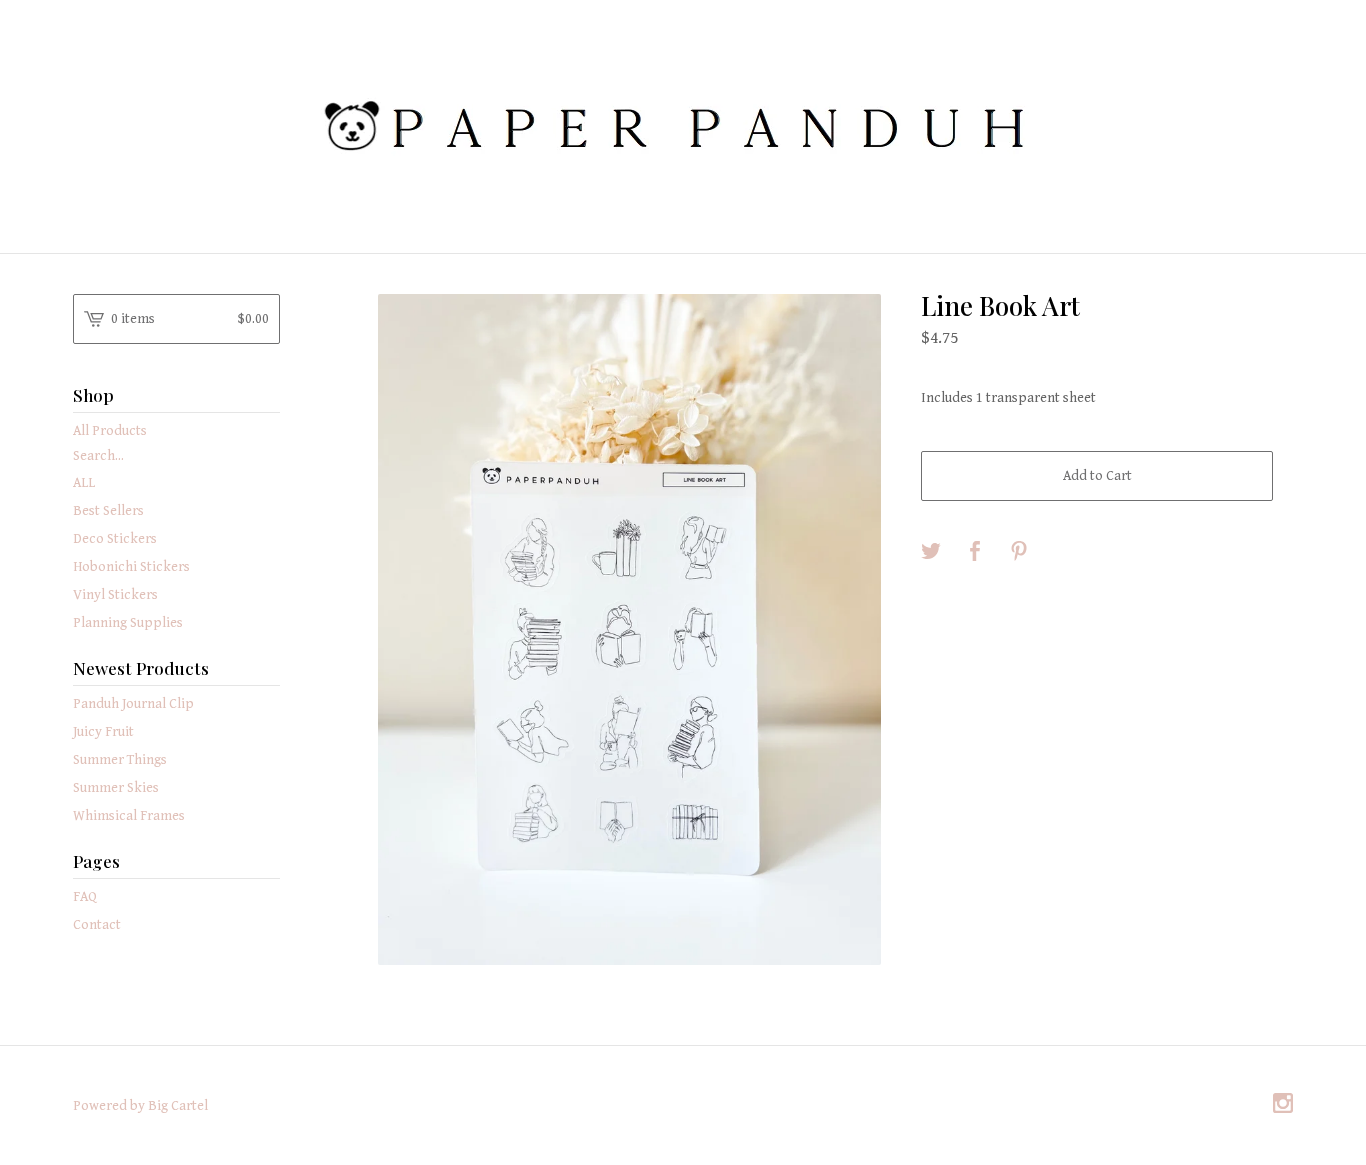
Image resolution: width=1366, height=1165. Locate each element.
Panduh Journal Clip (133, 704)
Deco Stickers (115, 539)
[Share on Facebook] (975, 553)
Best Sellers (108, 511)
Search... (98, 456)
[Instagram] (1283, 1105)
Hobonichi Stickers (131, 567)
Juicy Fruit (103, 732)
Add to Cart (1097, 476)
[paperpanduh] (683, 125)
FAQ (85, 897)
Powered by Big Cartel (140, 1106)
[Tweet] (931, 553)
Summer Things (120, 760)
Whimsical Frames (129, 816)
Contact (97, 925)
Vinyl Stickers (115, 595)
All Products (110, 431)
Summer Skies (116, 788)
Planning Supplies (128, 623)
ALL (84, 483)
